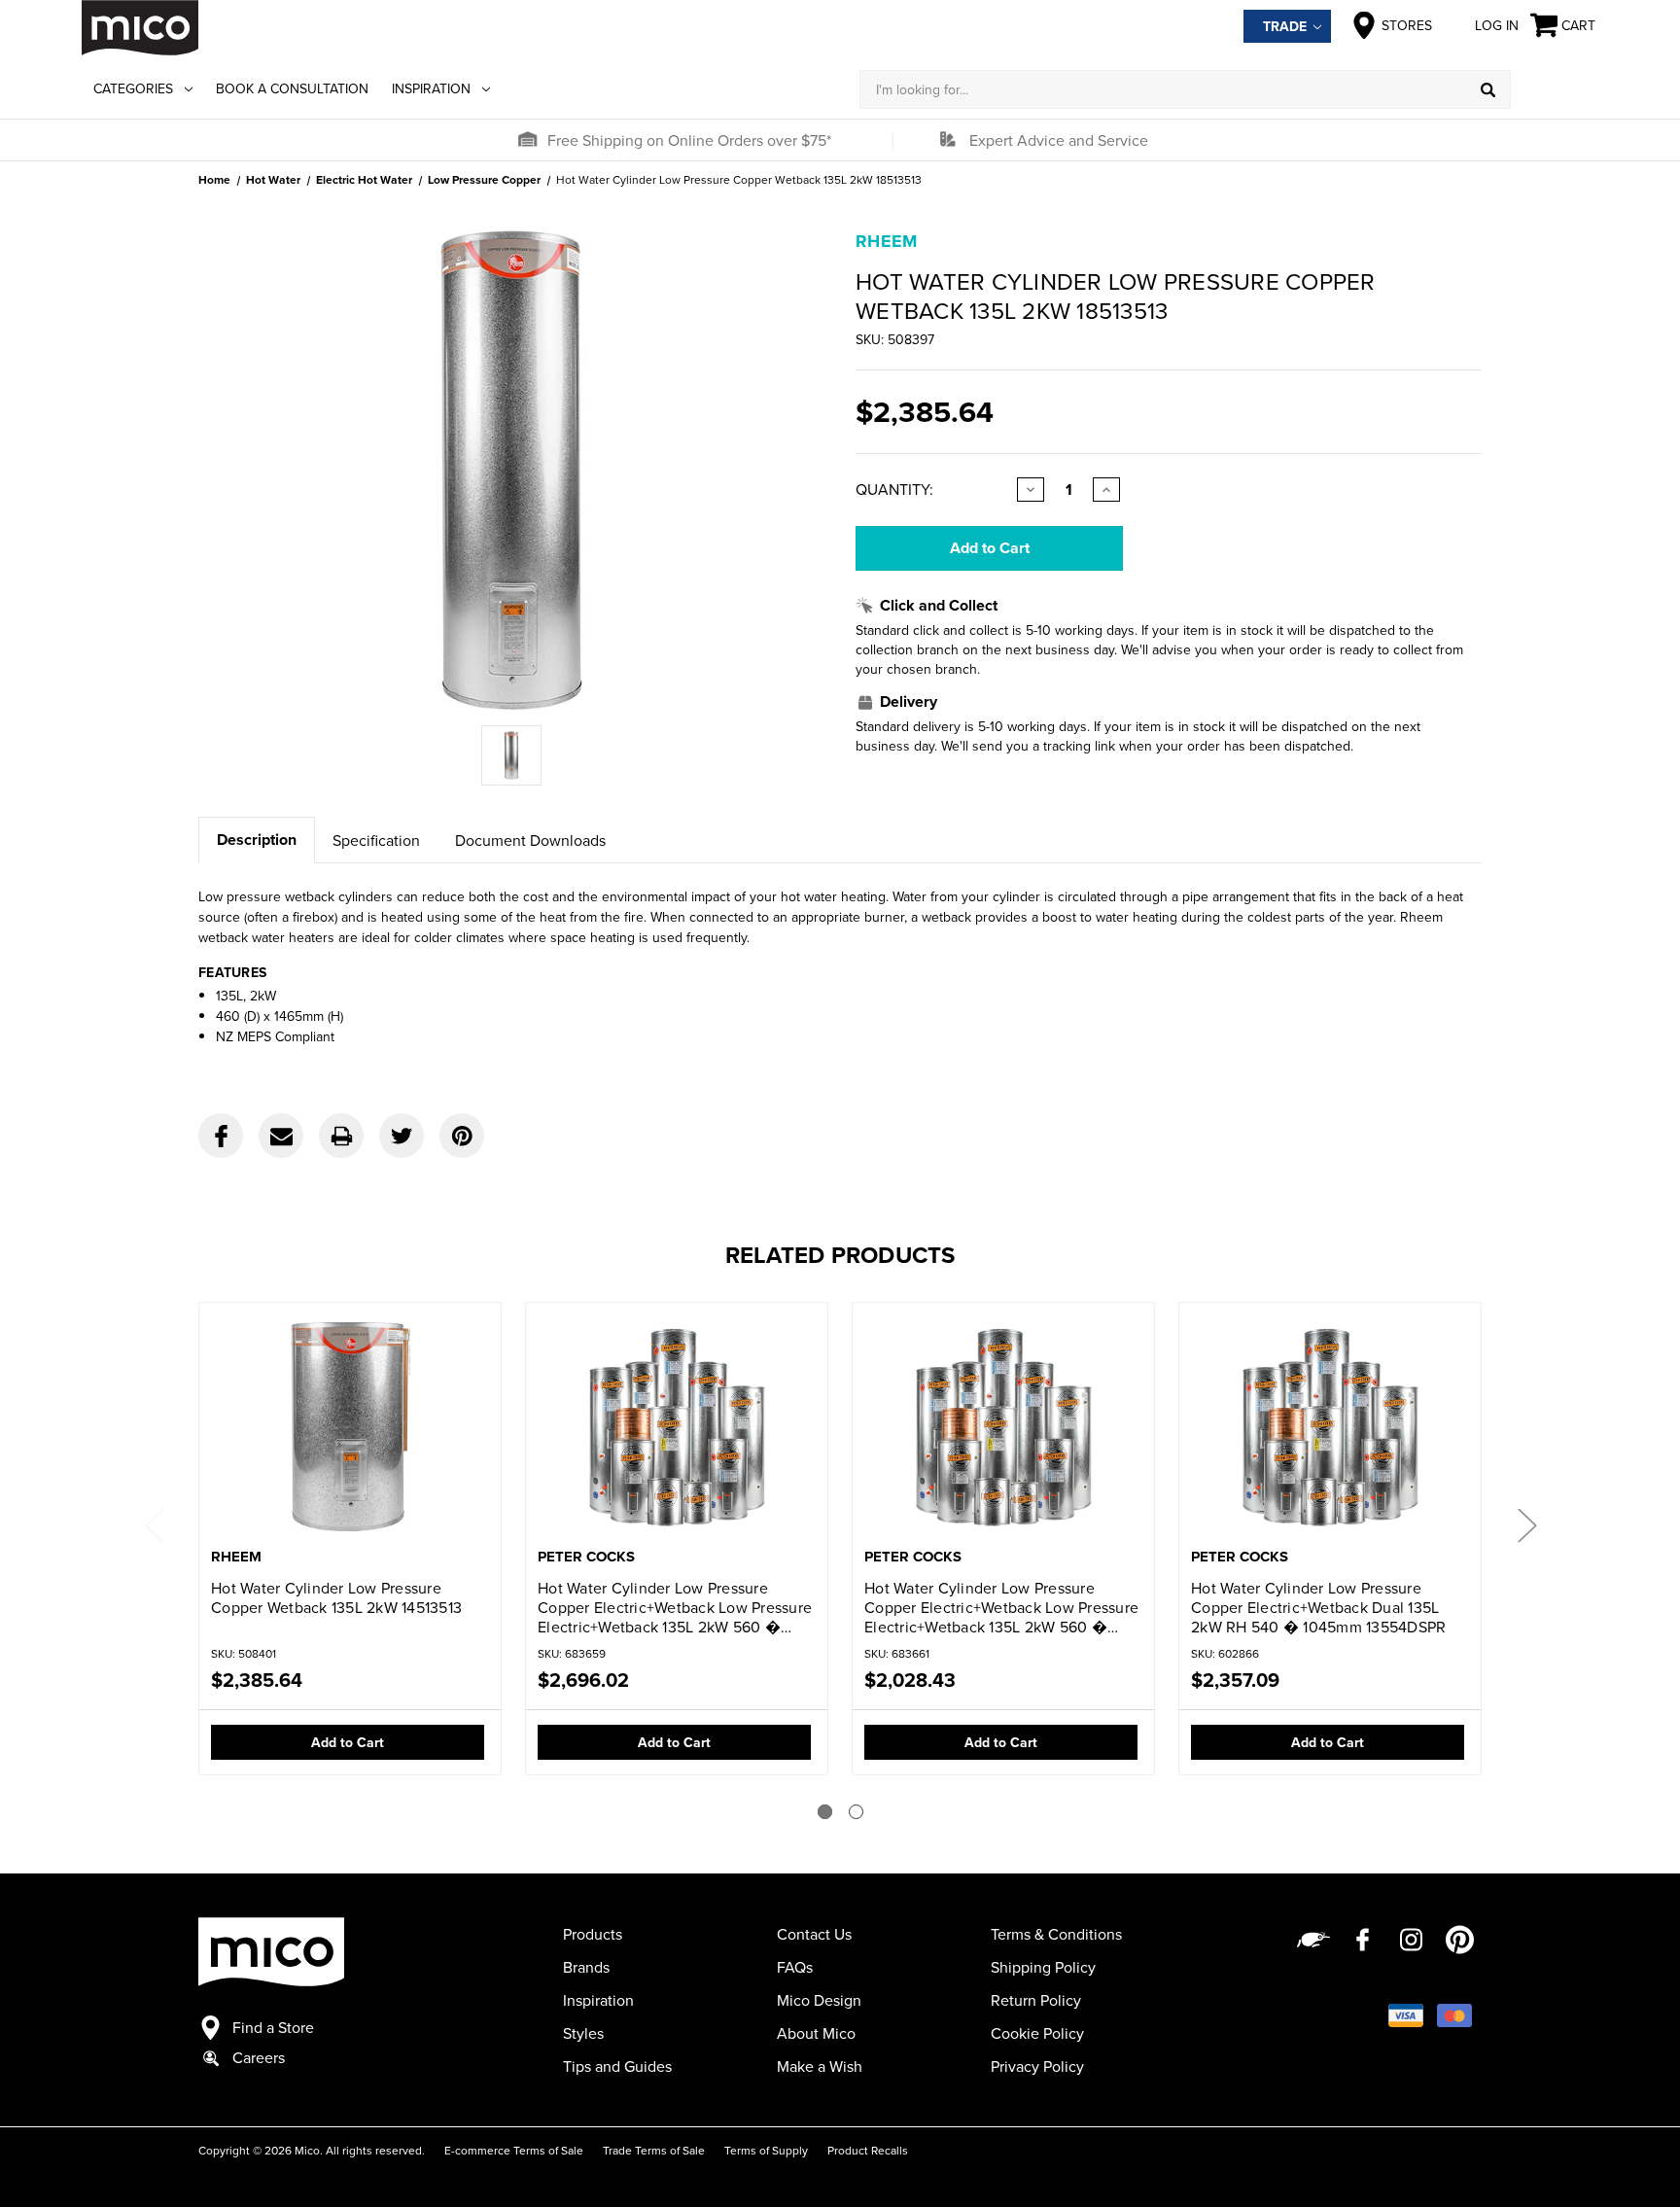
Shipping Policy (1043, 1967)
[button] (527, 140)
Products (593, 1934)
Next (1526, 1524)
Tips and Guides (617, 2066)
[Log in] (1555, 89)
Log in (1497, 25)
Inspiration (431, 88)
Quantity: (894, 489)
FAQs (795, 1967)
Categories (133, 88)
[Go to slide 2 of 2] (856, 1812)
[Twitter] (402, 1136)
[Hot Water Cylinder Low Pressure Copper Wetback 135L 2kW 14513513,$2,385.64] (350, 1427)
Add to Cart (348, 1742)
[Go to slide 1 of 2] (825, 1812)
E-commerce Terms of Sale (514, 2150)
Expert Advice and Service (1059, 140)
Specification (376, 840)
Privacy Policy (1037, 2066)
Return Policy (1036, 2000)
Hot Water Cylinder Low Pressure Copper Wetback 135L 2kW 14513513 (336, 1597)
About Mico (816, 2033)
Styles (583, 2033)
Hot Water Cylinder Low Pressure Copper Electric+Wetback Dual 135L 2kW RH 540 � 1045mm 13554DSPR (1318, 1607)
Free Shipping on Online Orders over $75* (689, 140)
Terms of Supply (766, 2150)
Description (257, 840)
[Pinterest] (462, 1136)
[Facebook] (221, 1136)
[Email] (281, 1136)
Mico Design (819, 2000)
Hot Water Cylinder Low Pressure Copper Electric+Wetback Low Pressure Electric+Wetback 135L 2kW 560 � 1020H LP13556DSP (1001, 1607)
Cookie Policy (1037, 2033)
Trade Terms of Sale (654, 2150)
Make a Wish (820, 2066)
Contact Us (814, 1934)
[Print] (341, 1136)
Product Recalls (868, 2150)
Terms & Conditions (1056, 1934)
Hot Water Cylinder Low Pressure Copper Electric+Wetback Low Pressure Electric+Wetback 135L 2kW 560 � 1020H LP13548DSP (675, 1607)
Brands (586, 1967)
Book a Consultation (292, 88)
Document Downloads (530, 840)
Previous (154, 1524)
